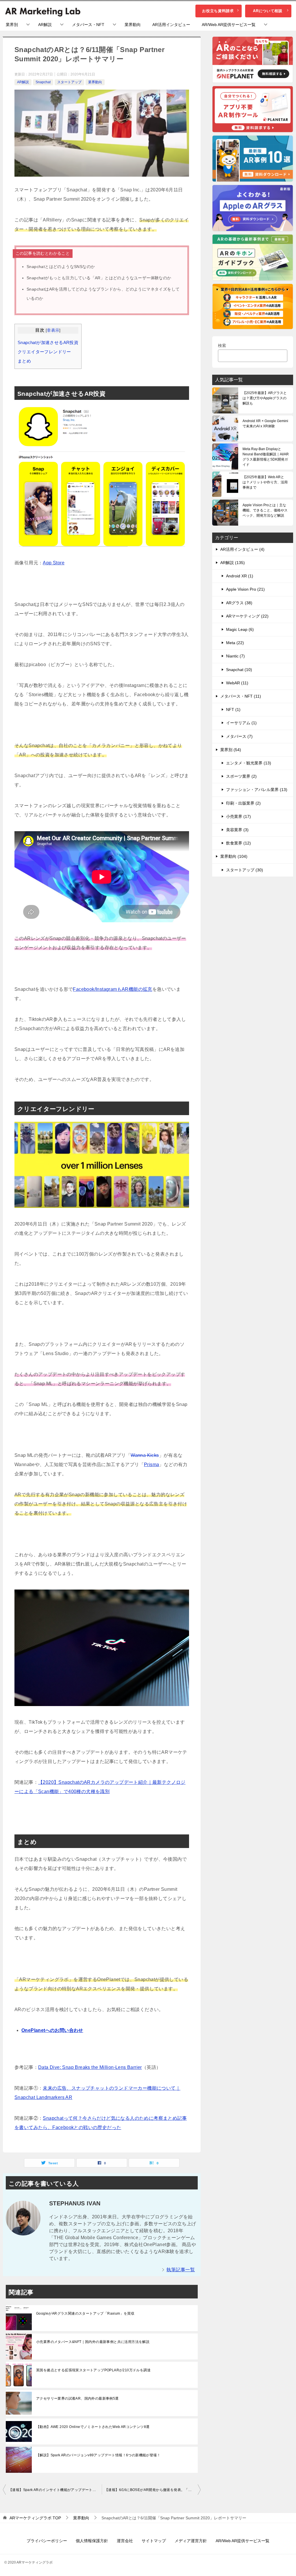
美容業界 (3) (237, 830)
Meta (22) (235, 643)
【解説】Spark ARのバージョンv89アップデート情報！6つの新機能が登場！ (98, 2455)
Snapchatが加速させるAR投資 (48, 342)
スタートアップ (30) (245, 870)
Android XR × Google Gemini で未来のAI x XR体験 (265, 424)
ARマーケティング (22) (247, 616)
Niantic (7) (235, 656)
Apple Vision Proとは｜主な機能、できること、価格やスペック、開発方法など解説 (265, 510)
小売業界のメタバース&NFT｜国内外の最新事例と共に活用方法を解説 (93, 2342)
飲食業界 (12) (238, 843)
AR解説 (45, 25)
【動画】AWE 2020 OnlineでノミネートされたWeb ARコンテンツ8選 (93, 2427)
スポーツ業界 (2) (241, 776)
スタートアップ (69, 82)
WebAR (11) (237, 683)
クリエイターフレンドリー (44, 352)
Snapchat (43, 82)
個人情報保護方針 (92, 2541)
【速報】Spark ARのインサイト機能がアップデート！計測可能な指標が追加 (55, 2490)
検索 (222, 345)
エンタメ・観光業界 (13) (249, 763)
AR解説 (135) (233, 563)
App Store (54, 563)
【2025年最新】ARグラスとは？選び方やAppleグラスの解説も (265, 398)
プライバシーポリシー (47, 2541)
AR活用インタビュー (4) (242, 549)
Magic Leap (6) (240, 629)
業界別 (12, 25)
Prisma (151, 1465)
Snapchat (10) (239, 670)
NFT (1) (233, 709)
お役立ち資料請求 (218, 11)
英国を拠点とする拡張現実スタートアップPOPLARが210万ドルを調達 (93, 2370)
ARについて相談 (268, 11)
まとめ (24, 361)
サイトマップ (154, 2541)
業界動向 (133, 25)
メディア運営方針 (191, 2541)
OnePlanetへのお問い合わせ (52, 2030)
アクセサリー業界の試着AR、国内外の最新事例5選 (77, 2398)
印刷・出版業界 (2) (243, 803)
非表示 (53, 330)
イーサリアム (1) (241, 723)
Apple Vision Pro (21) (245, 589)
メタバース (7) (239, 736)
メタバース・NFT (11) (241, 696)
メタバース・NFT (88, 25)
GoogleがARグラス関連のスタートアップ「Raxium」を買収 (85, 2313)
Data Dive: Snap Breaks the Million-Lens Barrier (90, 2067)
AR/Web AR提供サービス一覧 (229, 25)
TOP (35, 2518)
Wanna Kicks (145, 1455)
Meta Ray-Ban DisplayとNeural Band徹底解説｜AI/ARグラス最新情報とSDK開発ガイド (266, 457)
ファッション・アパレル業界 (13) (257, 790)
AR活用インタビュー (171, 25)
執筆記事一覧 (181, 2270)
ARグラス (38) (239, 603)
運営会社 (125, 2541)
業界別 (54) (231, 750)
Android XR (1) (240, 576)
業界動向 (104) (234, 856)
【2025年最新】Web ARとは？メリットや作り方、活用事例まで (265, 482)
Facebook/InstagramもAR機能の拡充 (112, 989)
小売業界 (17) (238, 816)
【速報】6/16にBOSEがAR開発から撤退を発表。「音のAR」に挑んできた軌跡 (153, 2490)
